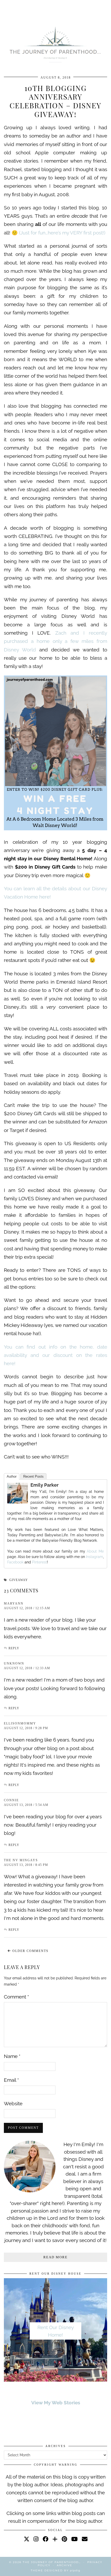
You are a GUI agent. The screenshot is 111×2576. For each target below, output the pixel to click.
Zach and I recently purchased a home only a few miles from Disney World (55, 641)
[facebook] (45, 2539)
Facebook (15, 1562)
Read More (55, 2257)
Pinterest (39, 1562)
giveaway (19, 1580)
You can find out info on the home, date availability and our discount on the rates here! (55, 1355)
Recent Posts (33, 1476)
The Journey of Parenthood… (52, 2562)
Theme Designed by (55, 2570)
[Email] (85, 2539)
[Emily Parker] (18, 1502)
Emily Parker (45, 1485)
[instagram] (36, 2539)
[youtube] (74, 2539)
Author (12, 1476)
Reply (14, 1648)
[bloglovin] (55, 2539)
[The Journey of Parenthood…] (55, 44)
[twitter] (27, 2539)
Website (13, 2103)
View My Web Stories (56, 2403)
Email (11, 2080)
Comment (16, 1997)
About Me (94, 1551)
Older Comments (30, 1951)
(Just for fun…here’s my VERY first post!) (62, 233)
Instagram (94, 1557)
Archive (65, 2565)
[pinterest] (64, 2539)
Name (12, 2056)
